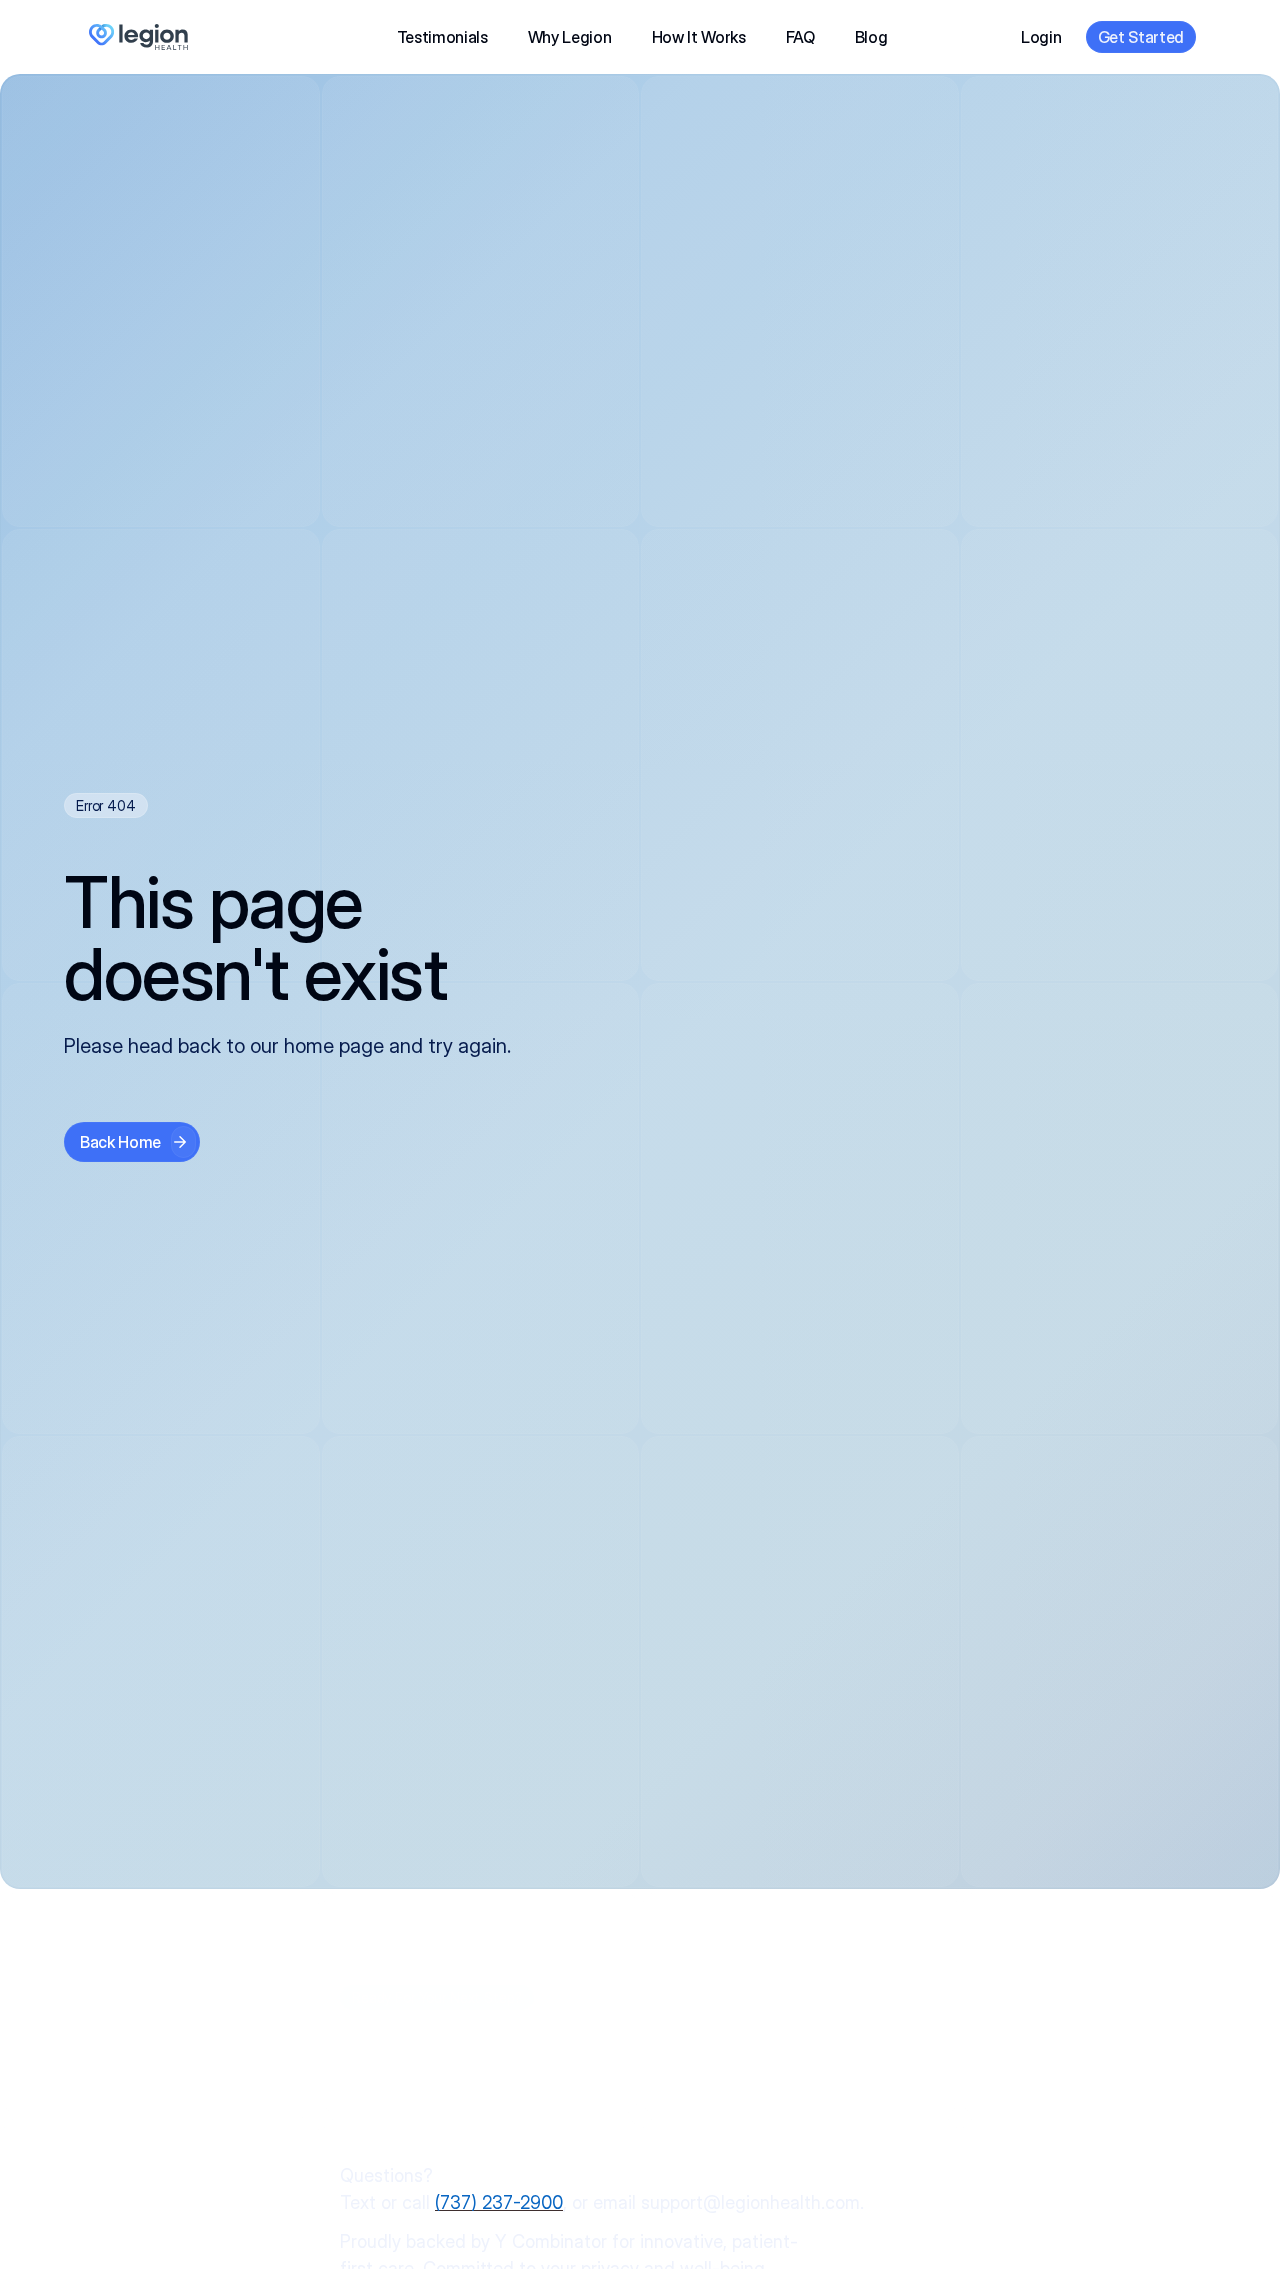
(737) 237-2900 (499, 2202)
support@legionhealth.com (750, 2202)
